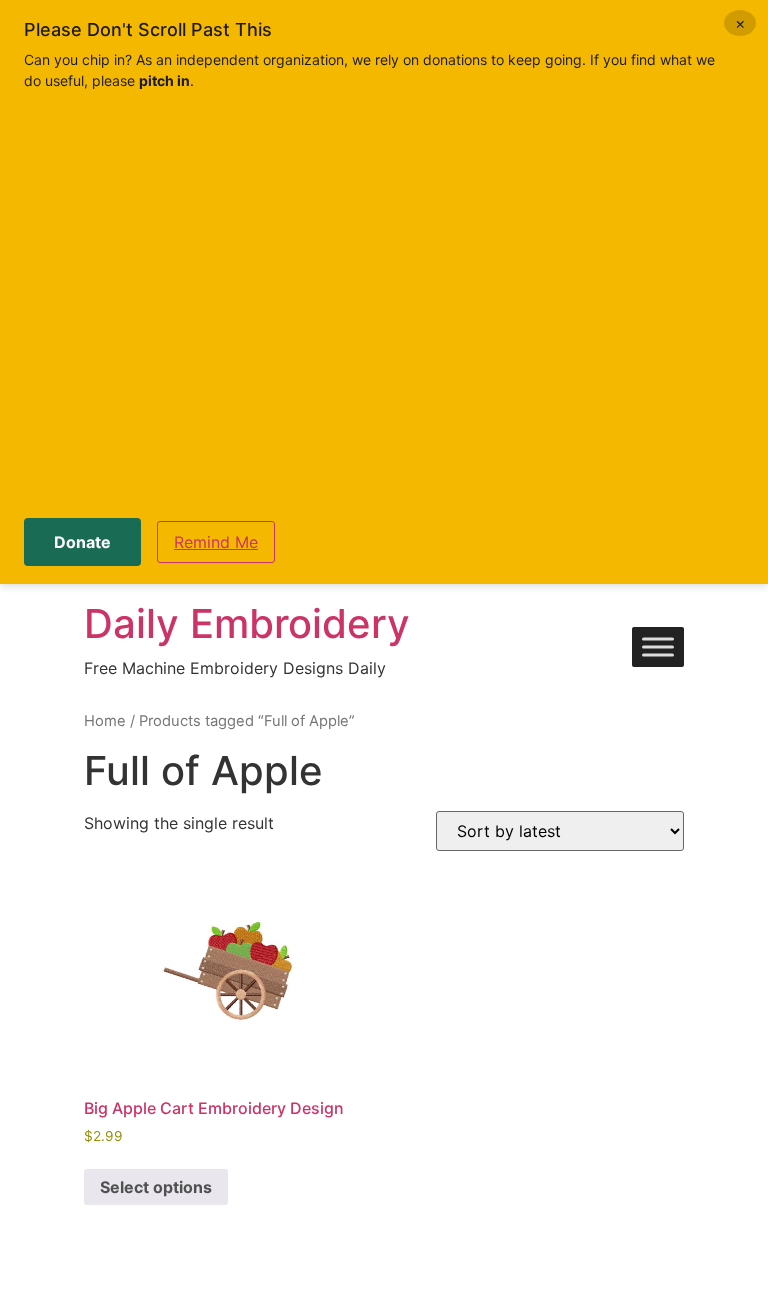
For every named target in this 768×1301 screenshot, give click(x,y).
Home (105, 721)
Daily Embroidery (247, 623)
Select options (156, 1187)
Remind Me (216, 542)
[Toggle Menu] (658, 647)
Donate (82, 542)
